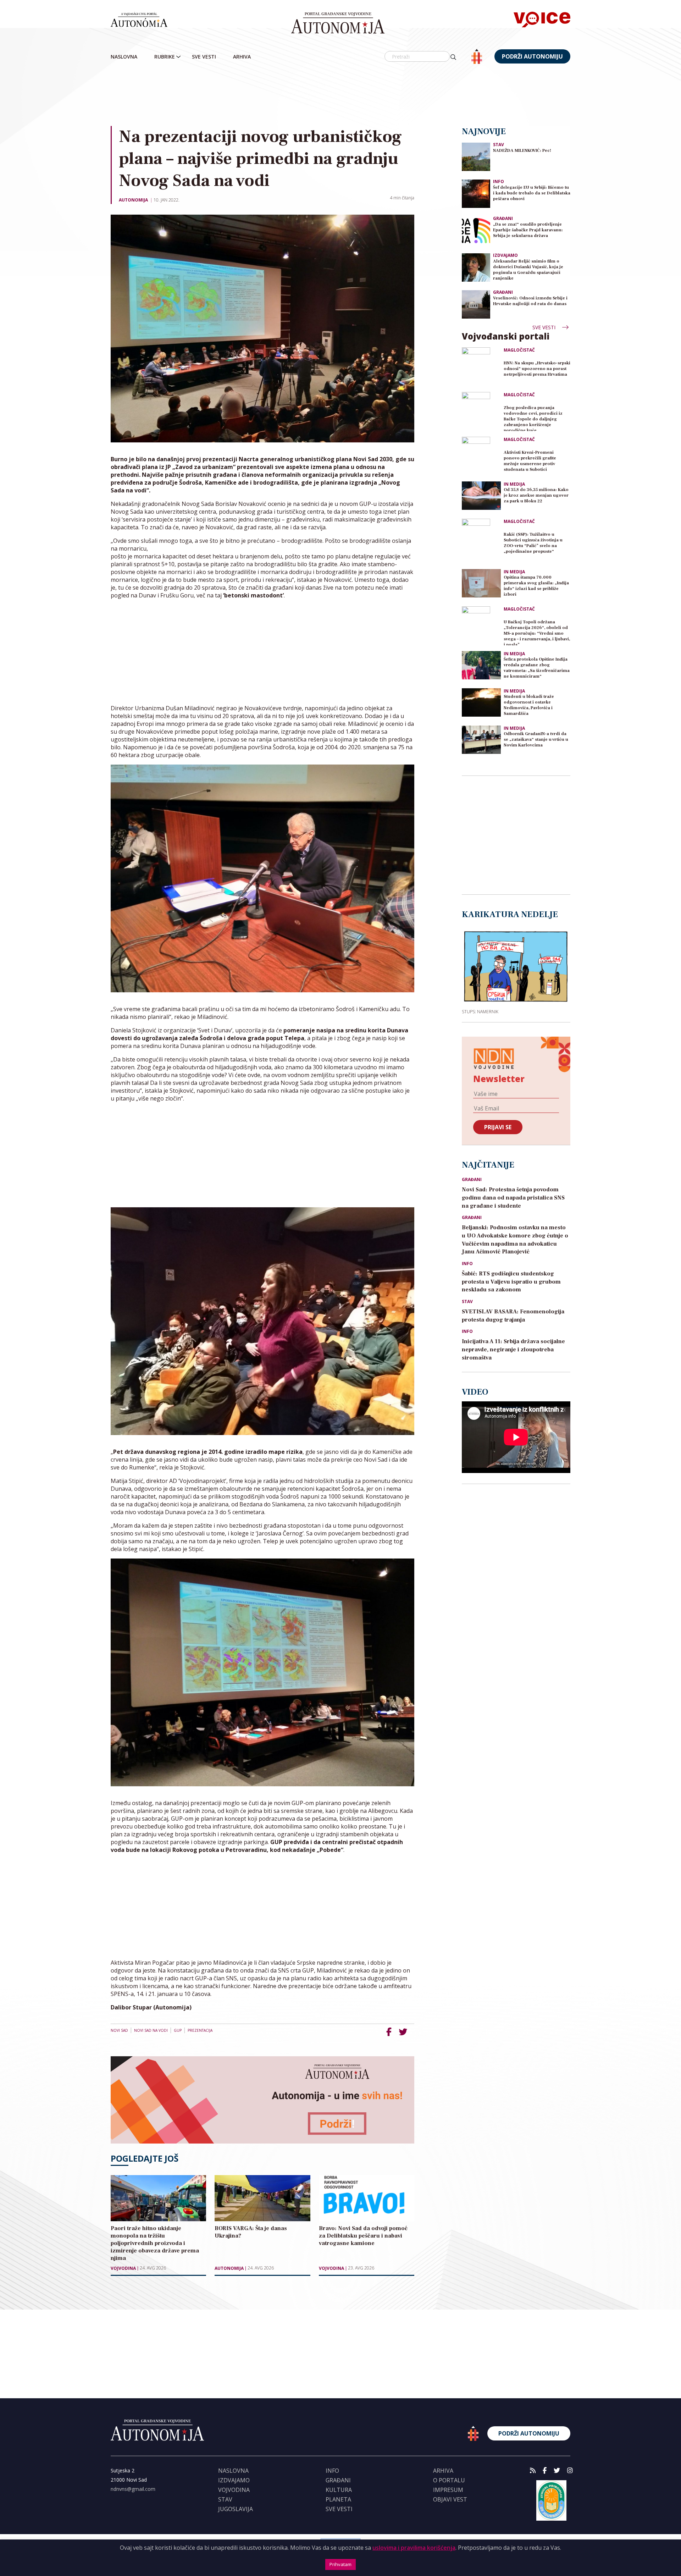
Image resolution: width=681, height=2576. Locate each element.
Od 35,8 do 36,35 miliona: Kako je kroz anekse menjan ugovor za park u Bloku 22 (536, 495)
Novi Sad (119, 2030)
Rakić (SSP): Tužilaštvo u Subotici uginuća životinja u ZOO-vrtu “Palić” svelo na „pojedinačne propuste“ (533, 543)
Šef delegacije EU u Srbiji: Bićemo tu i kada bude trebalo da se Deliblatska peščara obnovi (532, 193)
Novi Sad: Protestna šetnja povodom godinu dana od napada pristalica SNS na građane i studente (513, 1198)
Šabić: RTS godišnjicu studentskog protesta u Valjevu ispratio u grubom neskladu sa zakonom (511, 1282)
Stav (499, 145)
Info (499, 181)
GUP (178, 2030)
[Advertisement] (340, 95)
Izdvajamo (505, 255)
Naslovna (124, 57)
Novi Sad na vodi (151, 2030)
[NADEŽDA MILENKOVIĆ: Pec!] (476, 156)
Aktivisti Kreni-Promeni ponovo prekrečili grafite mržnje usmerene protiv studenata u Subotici (530, 461)
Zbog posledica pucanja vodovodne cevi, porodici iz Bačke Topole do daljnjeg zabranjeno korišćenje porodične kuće (533, 418)
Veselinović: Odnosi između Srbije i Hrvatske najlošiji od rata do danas (530, 301)
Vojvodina (123, 2268)
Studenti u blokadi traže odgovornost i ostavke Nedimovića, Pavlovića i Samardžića (529, 705)
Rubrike (165, 57)
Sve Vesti (204, 57)
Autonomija (133, 200)
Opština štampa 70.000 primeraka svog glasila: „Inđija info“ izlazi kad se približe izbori (536, 586)
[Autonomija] (338, 23)
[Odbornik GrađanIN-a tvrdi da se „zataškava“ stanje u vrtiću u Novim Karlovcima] (481, 740)
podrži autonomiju (532, 56)
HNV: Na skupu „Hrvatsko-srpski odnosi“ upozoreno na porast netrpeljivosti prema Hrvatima (537, 369)
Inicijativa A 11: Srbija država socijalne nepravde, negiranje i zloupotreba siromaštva (513, 1350)
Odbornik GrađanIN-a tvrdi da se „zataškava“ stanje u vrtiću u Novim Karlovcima (536, 740)
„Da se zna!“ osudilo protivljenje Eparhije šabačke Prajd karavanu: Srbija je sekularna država (528, 230)
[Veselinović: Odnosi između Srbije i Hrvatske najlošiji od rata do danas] (476, 304)
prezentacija (200, 2030)
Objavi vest (450, 2499)
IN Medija (514, 484)
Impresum (448, 2490)
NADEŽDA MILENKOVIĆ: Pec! (522, 151)
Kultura (339, 2490)
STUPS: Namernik (480, 1011)
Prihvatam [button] (340, 2564)
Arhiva (242, 57)
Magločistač (519, 350)
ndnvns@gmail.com (133, 2489)
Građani (503, 218)
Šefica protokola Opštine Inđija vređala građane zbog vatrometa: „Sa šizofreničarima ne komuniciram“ (537, 668)
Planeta (338, 2499)
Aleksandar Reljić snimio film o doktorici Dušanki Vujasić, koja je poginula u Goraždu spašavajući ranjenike (528, 270)
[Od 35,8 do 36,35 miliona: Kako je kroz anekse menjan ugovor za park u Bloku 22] (481, 496)
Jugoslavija (236, 2509)
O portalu (449, 2480)
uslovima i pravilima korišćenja (414, 2548)
